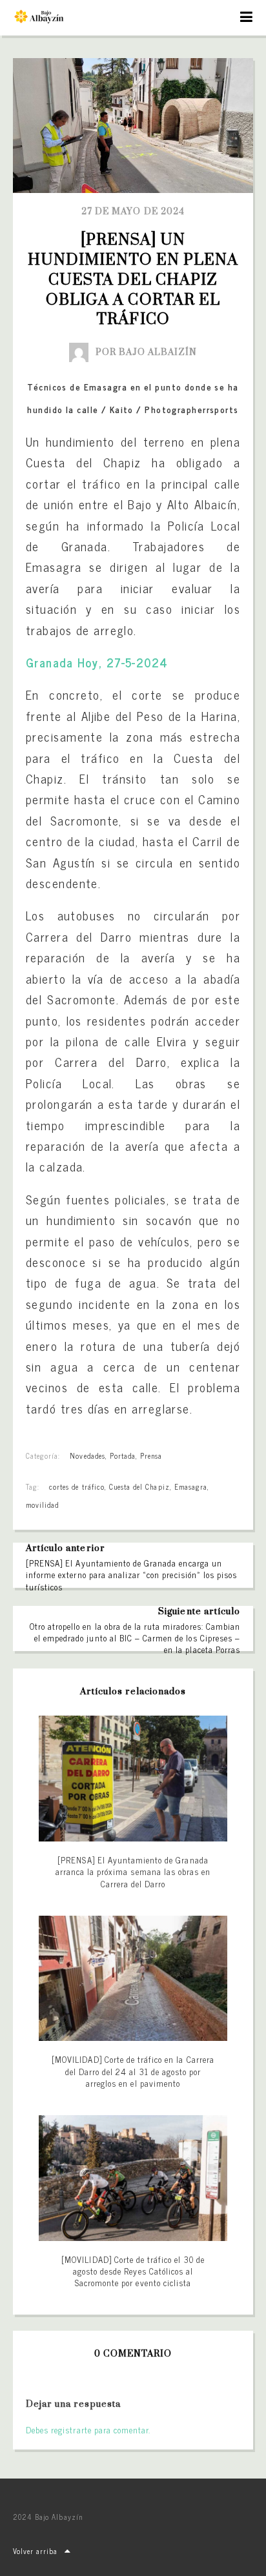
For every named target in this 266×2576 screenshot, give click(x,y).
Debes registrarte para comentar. (88, 2430)
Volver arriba (36, 2551)
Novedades (87, 1455)
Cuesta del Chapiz (139, 1486)
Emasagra (191, 1486)
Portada (123, 1455)
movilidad (42, 1505)
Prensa (151, 1455)
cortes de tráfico (77, 1486)
